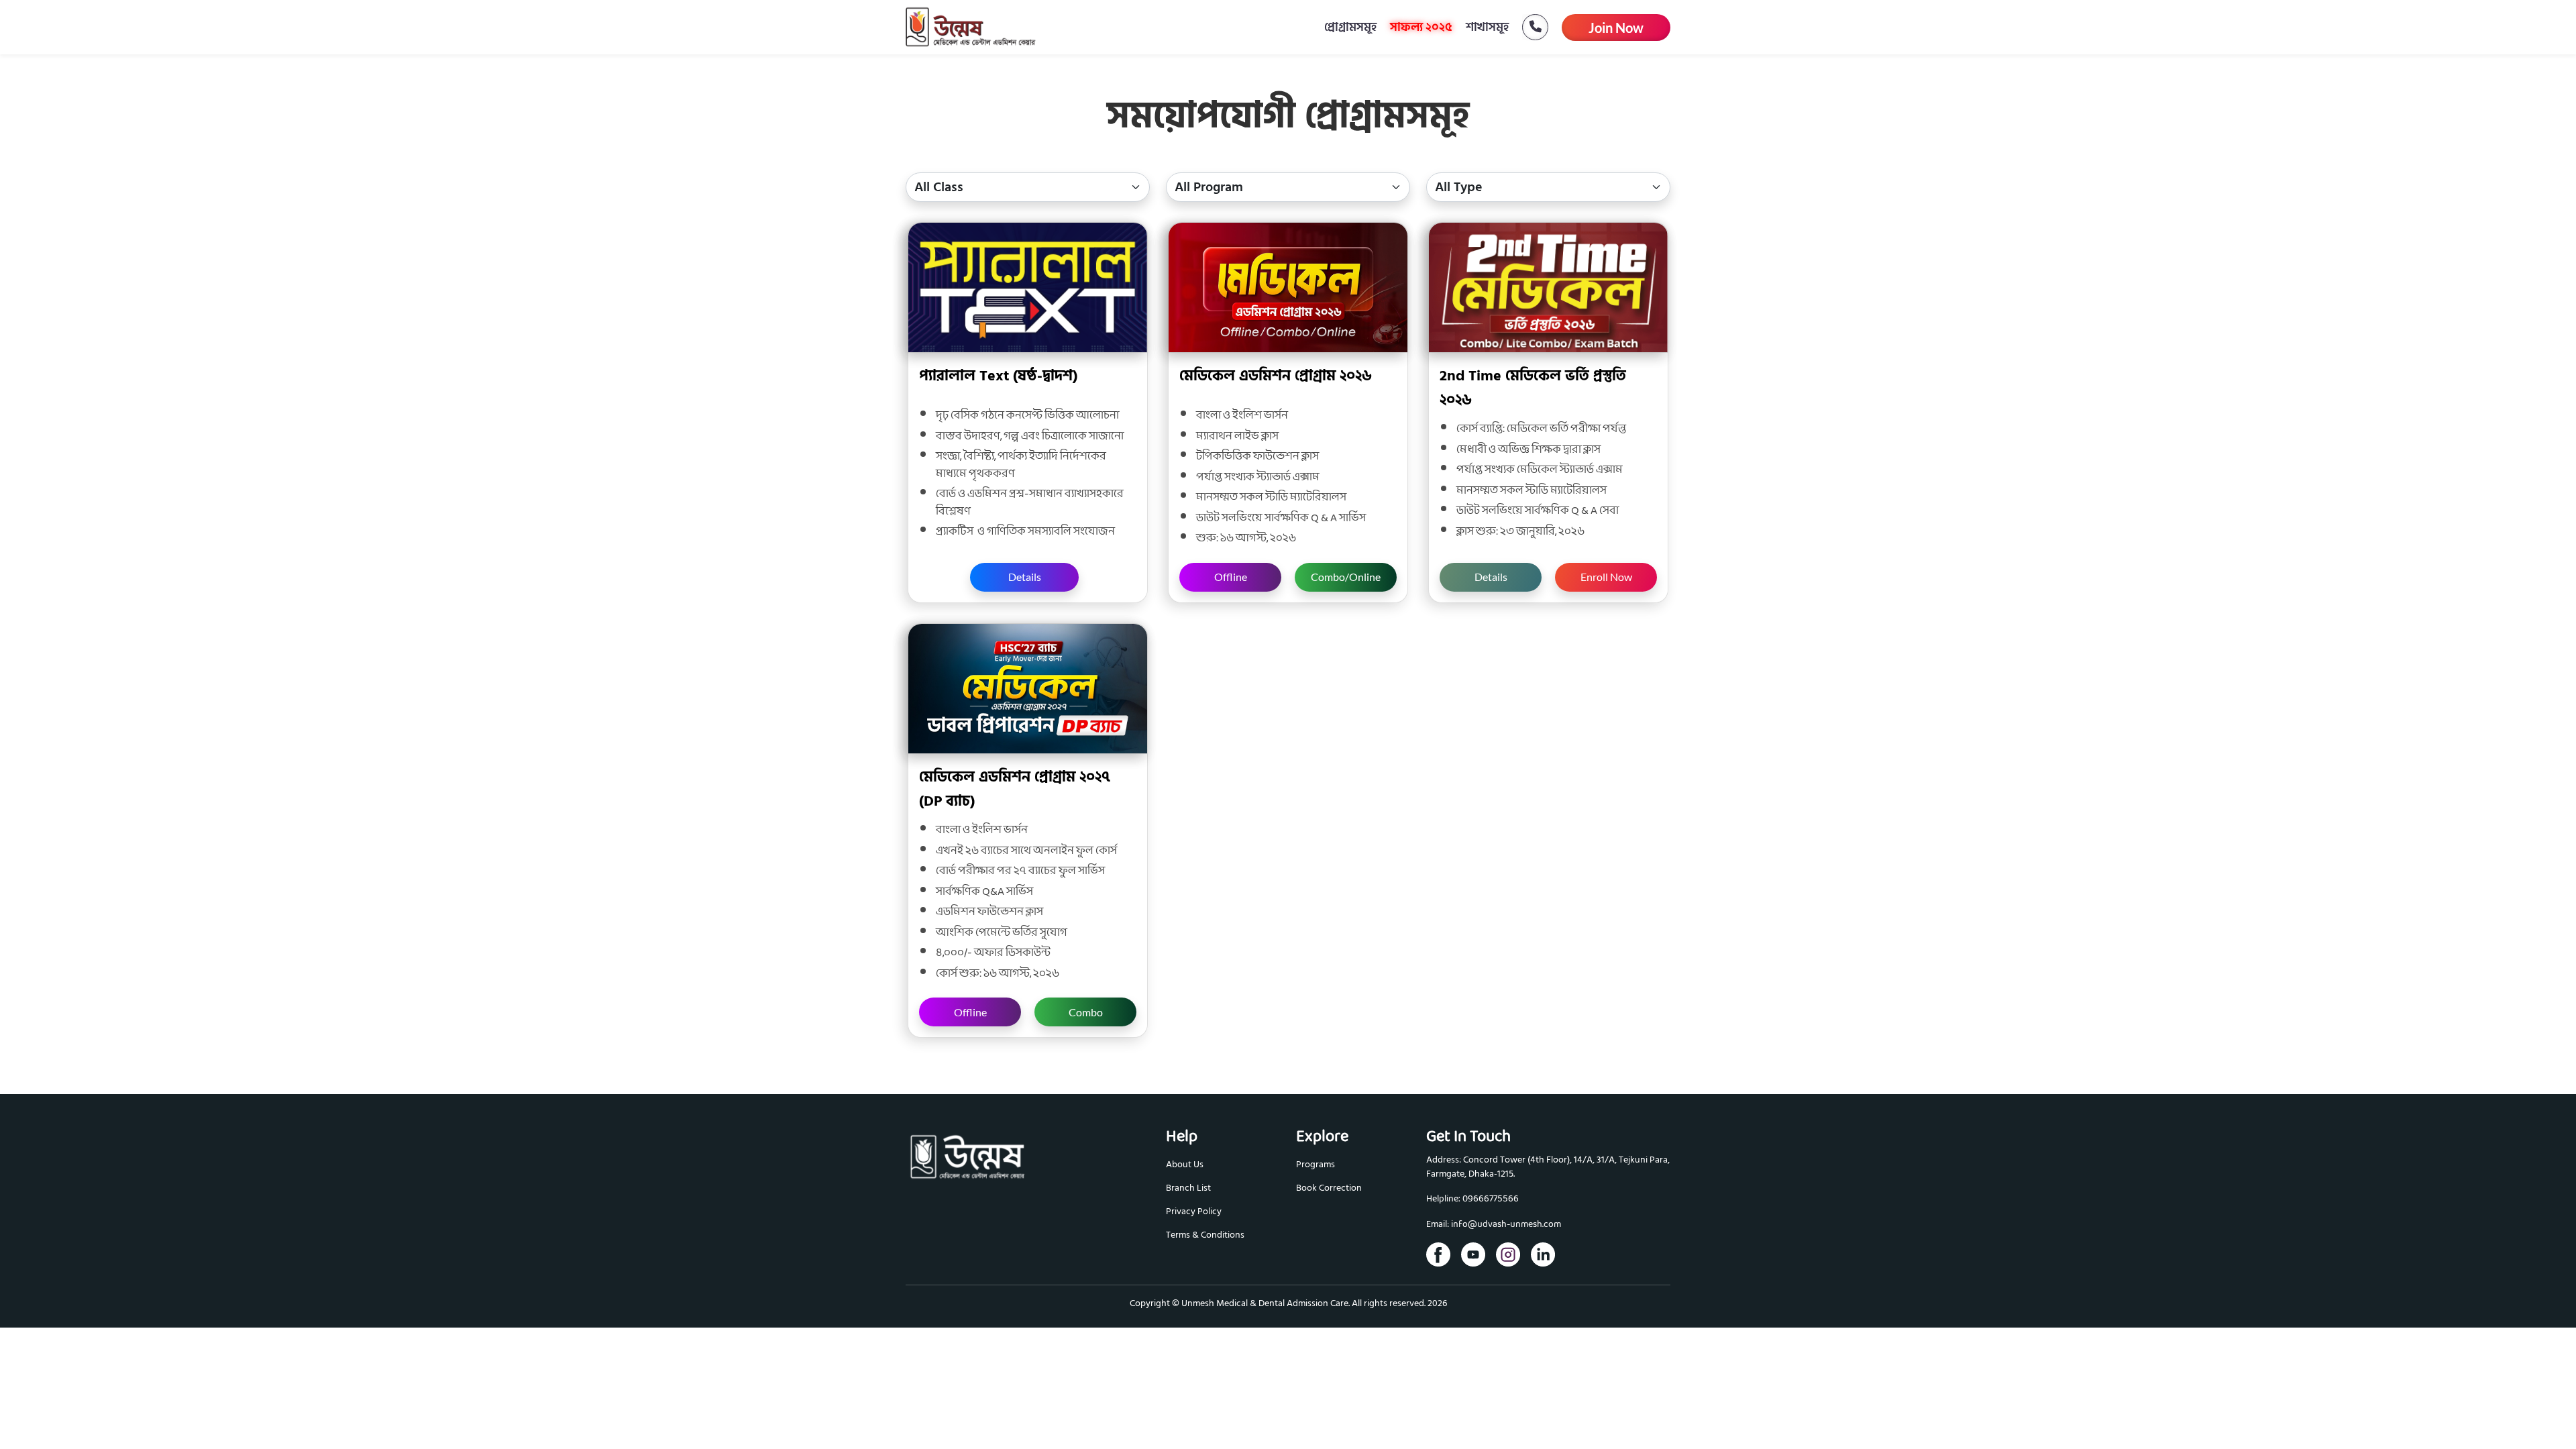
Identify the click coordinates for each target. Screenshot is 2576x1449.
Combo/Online (1346, 577)
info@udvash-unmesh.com (1506, 1225)
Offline (1231, 577)
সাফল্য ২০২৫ (1421, 27)
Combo (1086, 1012)
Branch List (1188, 1188)
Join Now (1616, 28)
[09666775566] (1528, 27)
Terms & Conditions (1205, 1235)
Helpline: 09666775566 (1472, 1199)
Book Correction (1329, 1188)
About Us (1185, 1164)
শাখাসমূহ (1487, 27)
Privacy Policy (1194, 1211)
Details (1025, 577)
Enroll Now (1606, 577)
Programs (1316, 1164)
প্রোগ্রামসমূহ (1350, 27)
